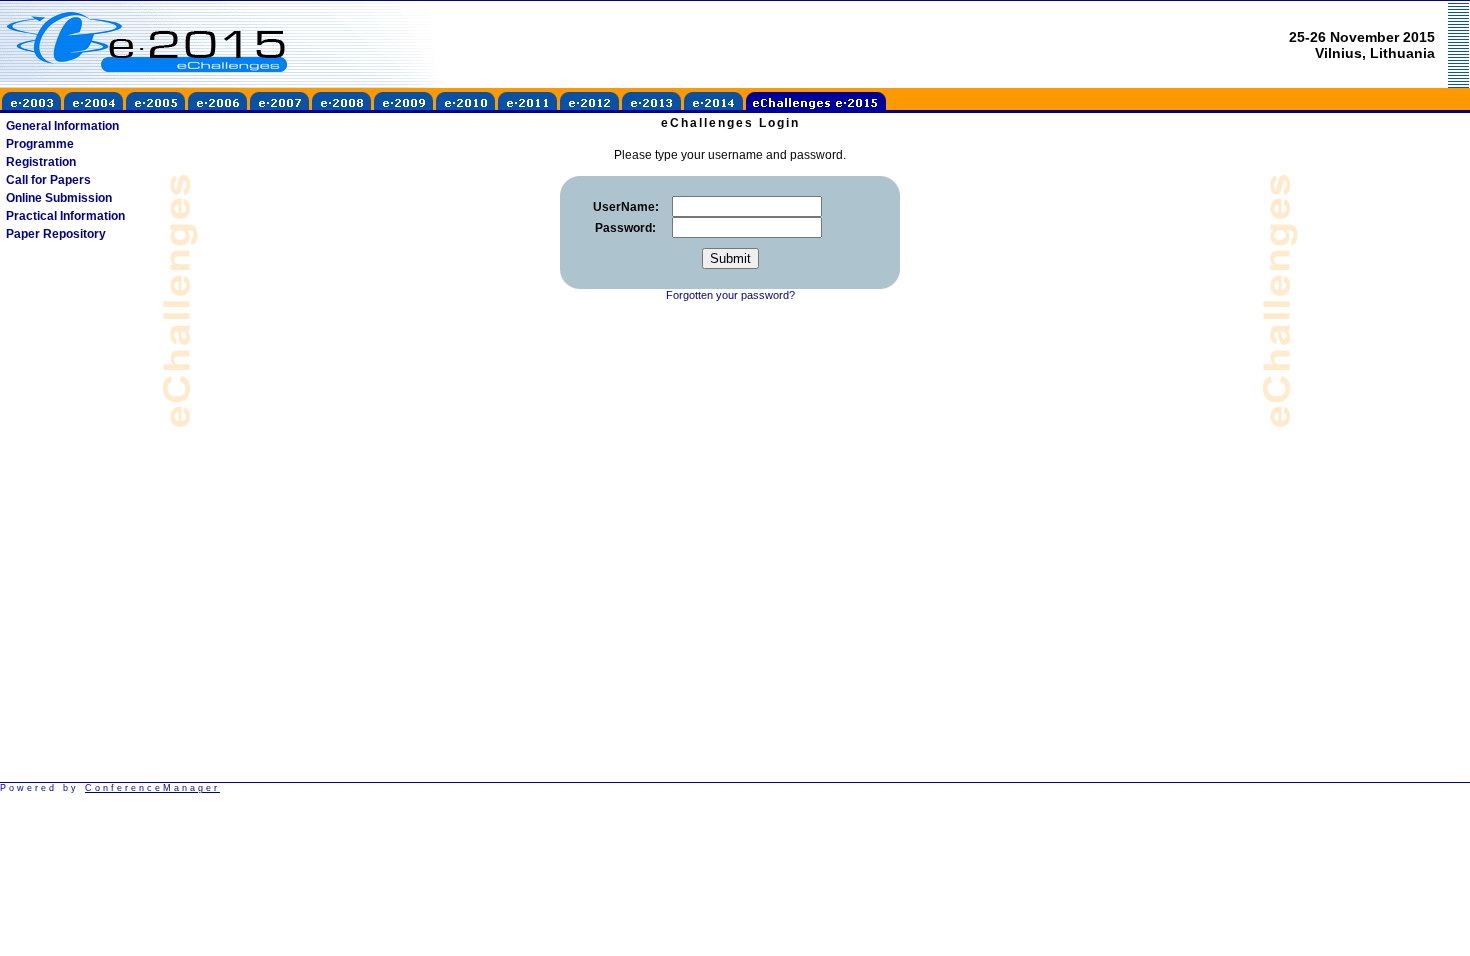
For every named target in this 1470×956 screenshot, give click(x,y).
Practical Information (65, 216)
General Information (62, 126)
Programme (40, 144)
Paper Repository (56, 234)
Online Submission (59, 198)
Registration (41, 162)
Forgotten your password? (730, 295)
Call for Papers (48, 180)
